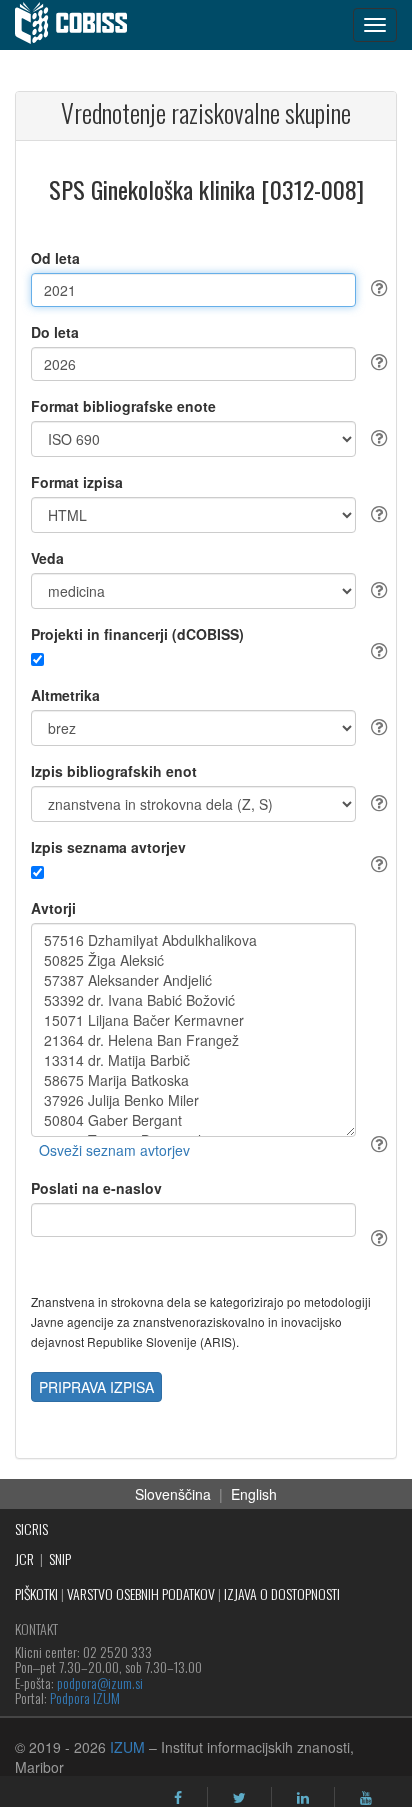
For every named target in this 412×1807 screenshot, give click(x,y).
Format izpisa (77, 482)
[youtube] (366, 1798)
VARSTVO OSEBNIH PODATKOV (141, 1593)
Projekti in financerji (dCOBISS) (137, 634)
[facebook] (178, 1798)
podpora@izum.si (100, 1682)
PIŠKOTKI (36, 1593)
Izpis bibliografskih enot (114, 771)
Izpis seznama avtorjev (108, 847)
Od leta (55, 258)
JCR (24, 1558)
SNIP (60, 1558)
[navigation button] (375, 25)
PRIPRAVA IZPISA (96, 1387)
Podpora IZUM (85, 1697)
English (254, 1494)
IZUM (127, 1747)
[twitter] (239, 1798)
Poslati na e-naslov (96, 1188)
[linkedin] (303, 1798)
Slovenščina (173, 1494)
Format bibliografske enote (123, 406)
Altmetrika (65, 695)
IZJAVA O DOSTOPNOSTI (282, 1593)
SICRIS (31, 1528)
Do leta (55, 332)
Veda (47, 558)
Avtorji (53, 908)
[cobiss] (81, 25)
